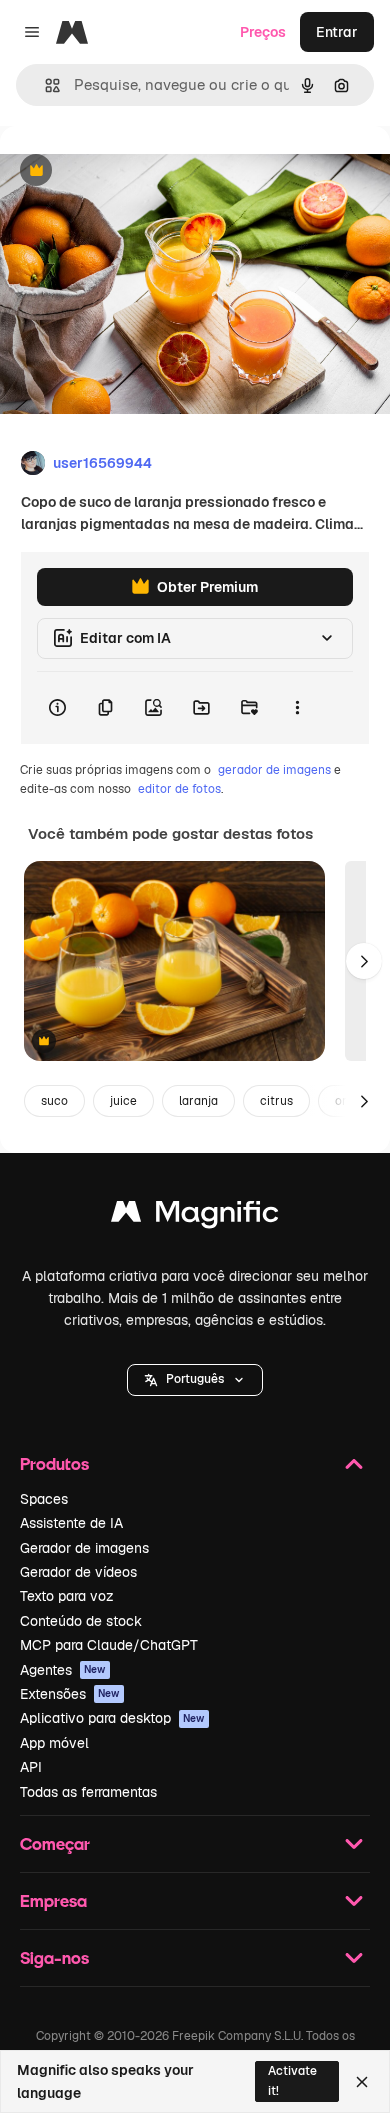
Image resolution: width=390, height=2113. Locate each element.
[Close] (362, 2082)
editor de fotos (179, 789)
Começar (55, 1843)
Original (128, 171)
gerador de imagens (274, 770)
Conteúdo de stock (81, 1621)
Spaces (44, 1499)
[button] (195, 1380)
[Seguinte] (364, 961)
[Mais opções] (297, 708)
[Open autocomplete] (44, 85)
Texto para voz (67, 1596)
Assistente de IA (71, 1523)
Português (195, 1379)
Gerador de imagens (84, 1548)
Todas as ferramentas (88, 1792)
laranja (198, 1101)
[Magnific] (195, 1216)
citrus (276, 1101)
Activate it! (292, 2080)
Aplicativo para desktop (112, 1718)
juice (123, 1101)
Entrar (337, 32)
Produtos (54, 1463)
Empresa (53, 1900)
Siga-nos (54, 1957)
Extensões (70, 1694)
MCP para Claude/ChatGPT (109, 1645)
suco (54, 1101)
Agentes (63, 1670)
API (31, 1767)
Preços (263, 32)
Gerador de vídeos (78, 1572)
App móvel (54, 1743)
